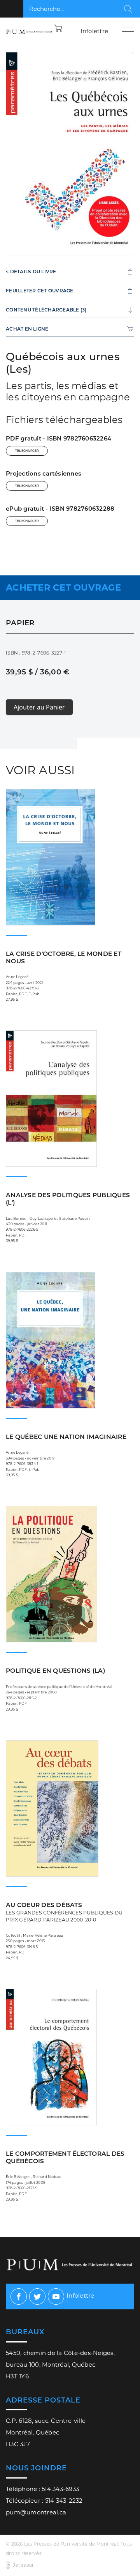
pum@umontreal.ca (36, 2512)
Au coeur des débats (64, 1912)
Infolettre (94, 31)
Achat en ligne (27, 329)
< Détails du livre (31, 272)
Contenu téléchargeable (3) (46, 310)
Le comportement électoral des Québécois (65, 2157)
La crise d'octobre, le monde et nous (64, 957)
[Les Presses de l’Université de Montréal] (29, 31)
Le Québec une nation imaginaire (66, 1437)
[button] (58, 28)
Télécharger (27, 451)
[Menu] (128, 31)
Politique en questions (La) (55, 1671)
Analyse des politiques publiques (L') (68, 1199)
